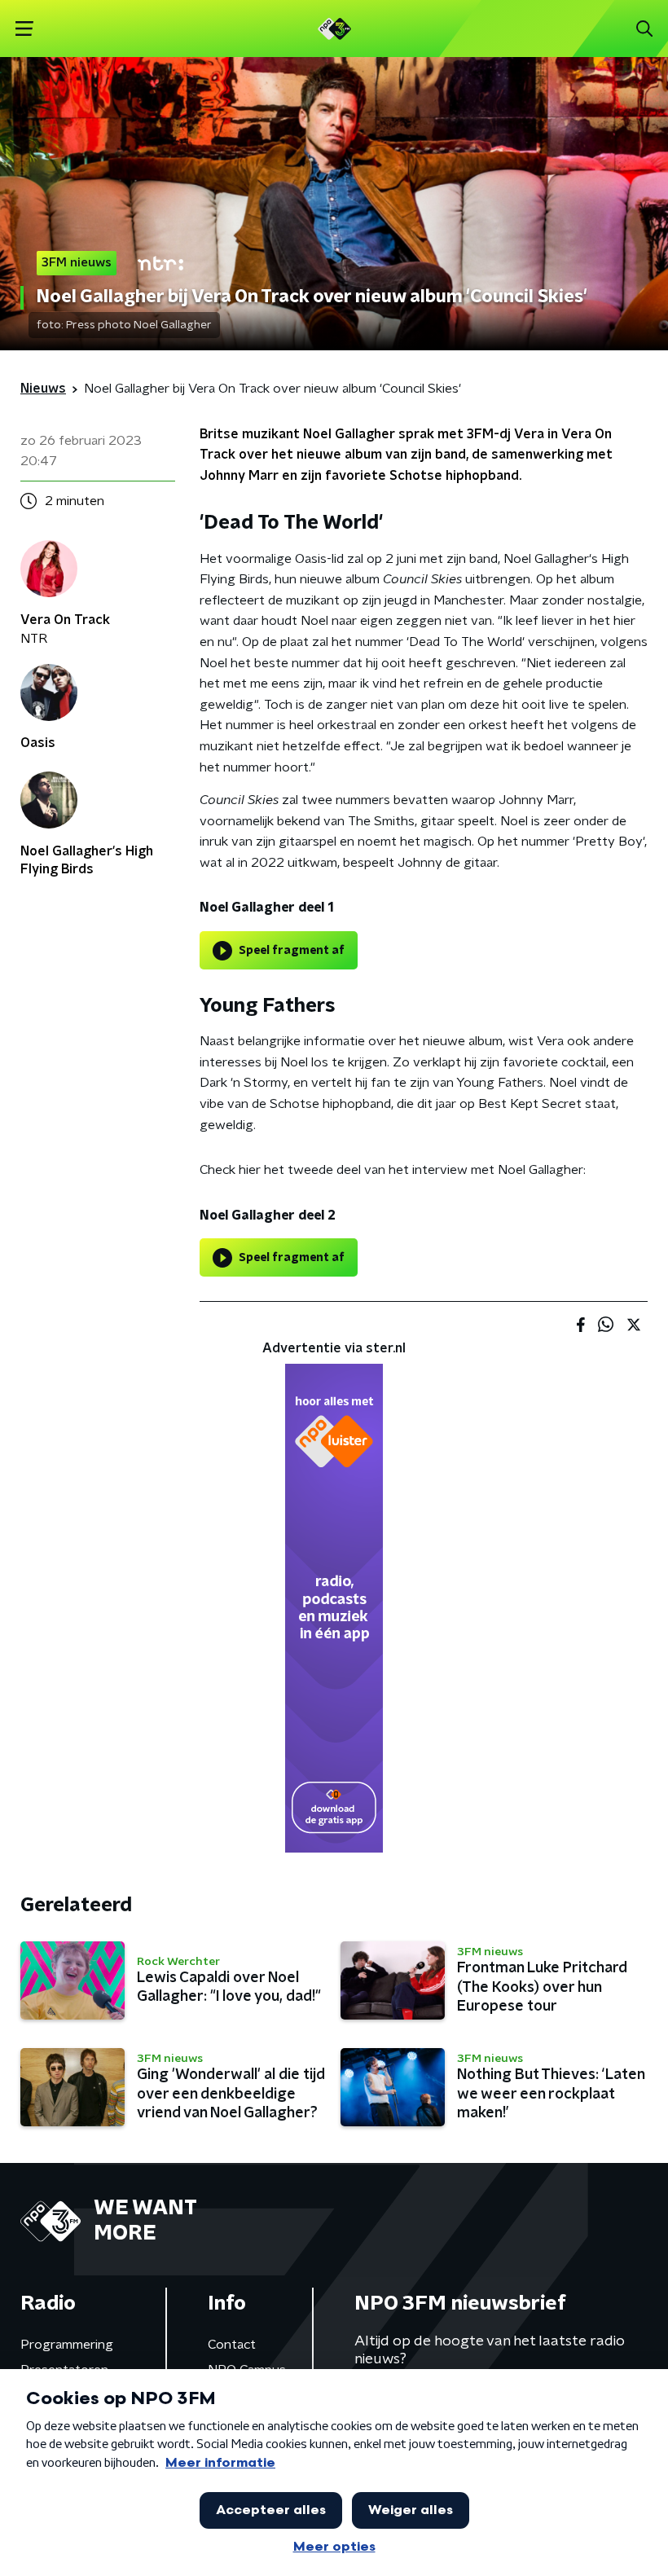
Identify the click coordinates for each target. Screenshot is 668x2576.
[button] (24, 29)
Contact (232, 2345)
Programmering (67, 2345)
